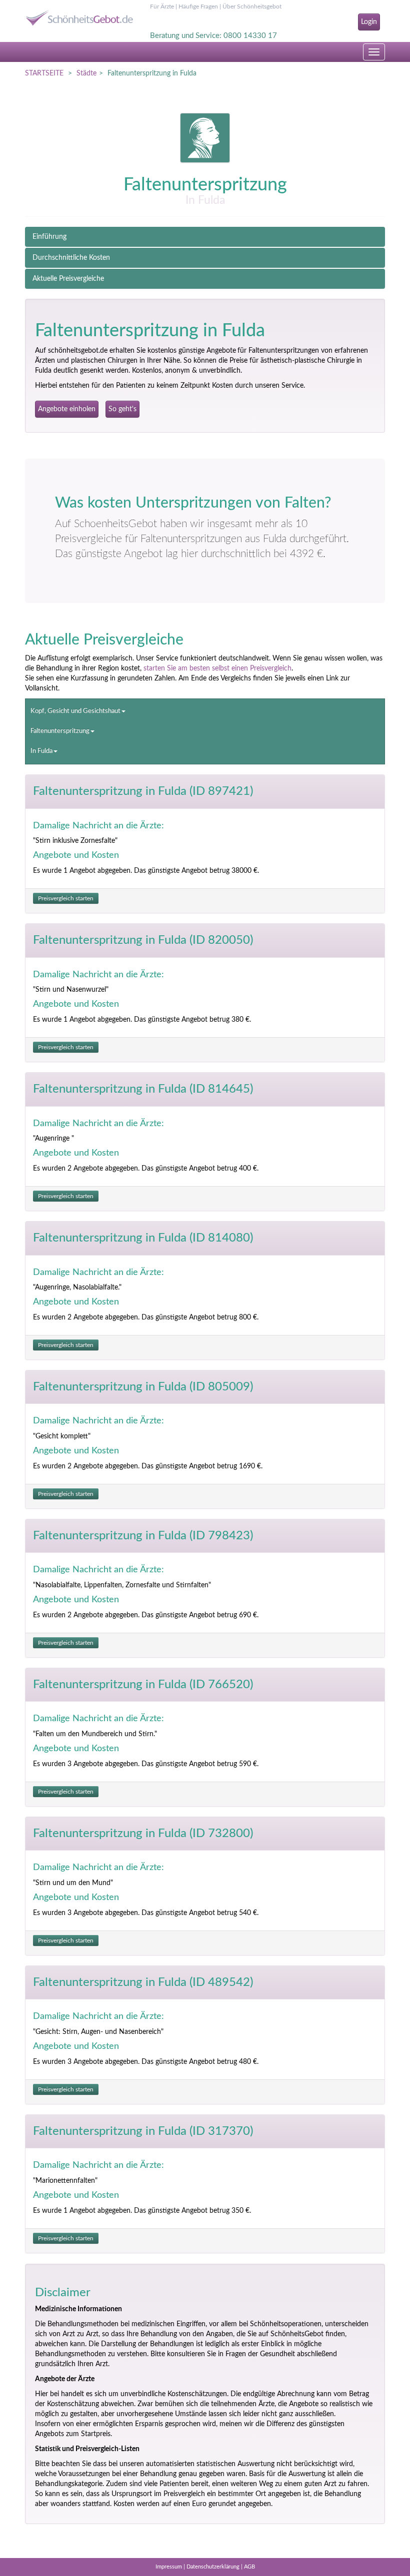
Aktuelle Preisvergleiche (68, 279)
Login (369, 22)
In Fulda (41, 751)
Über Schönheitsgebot (252, 6)
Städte (86, 73)
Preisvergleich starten (66, 898)
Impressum (169, 2567)
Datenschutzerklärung (213, 2567)
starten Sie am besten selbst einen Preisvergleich (217, 668)
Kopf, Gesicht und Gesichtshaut (75, 711)
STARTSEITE (44, 73)
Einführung (49, 237)
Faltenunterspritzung (60, 731)
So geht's (122, 409)
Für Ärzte (162, 6)
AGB (249, 2567)
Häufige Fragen (198, 6)
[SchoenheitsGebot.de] (80, 14)
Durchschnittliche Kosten (71, 258)
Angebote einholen (67, 409)
